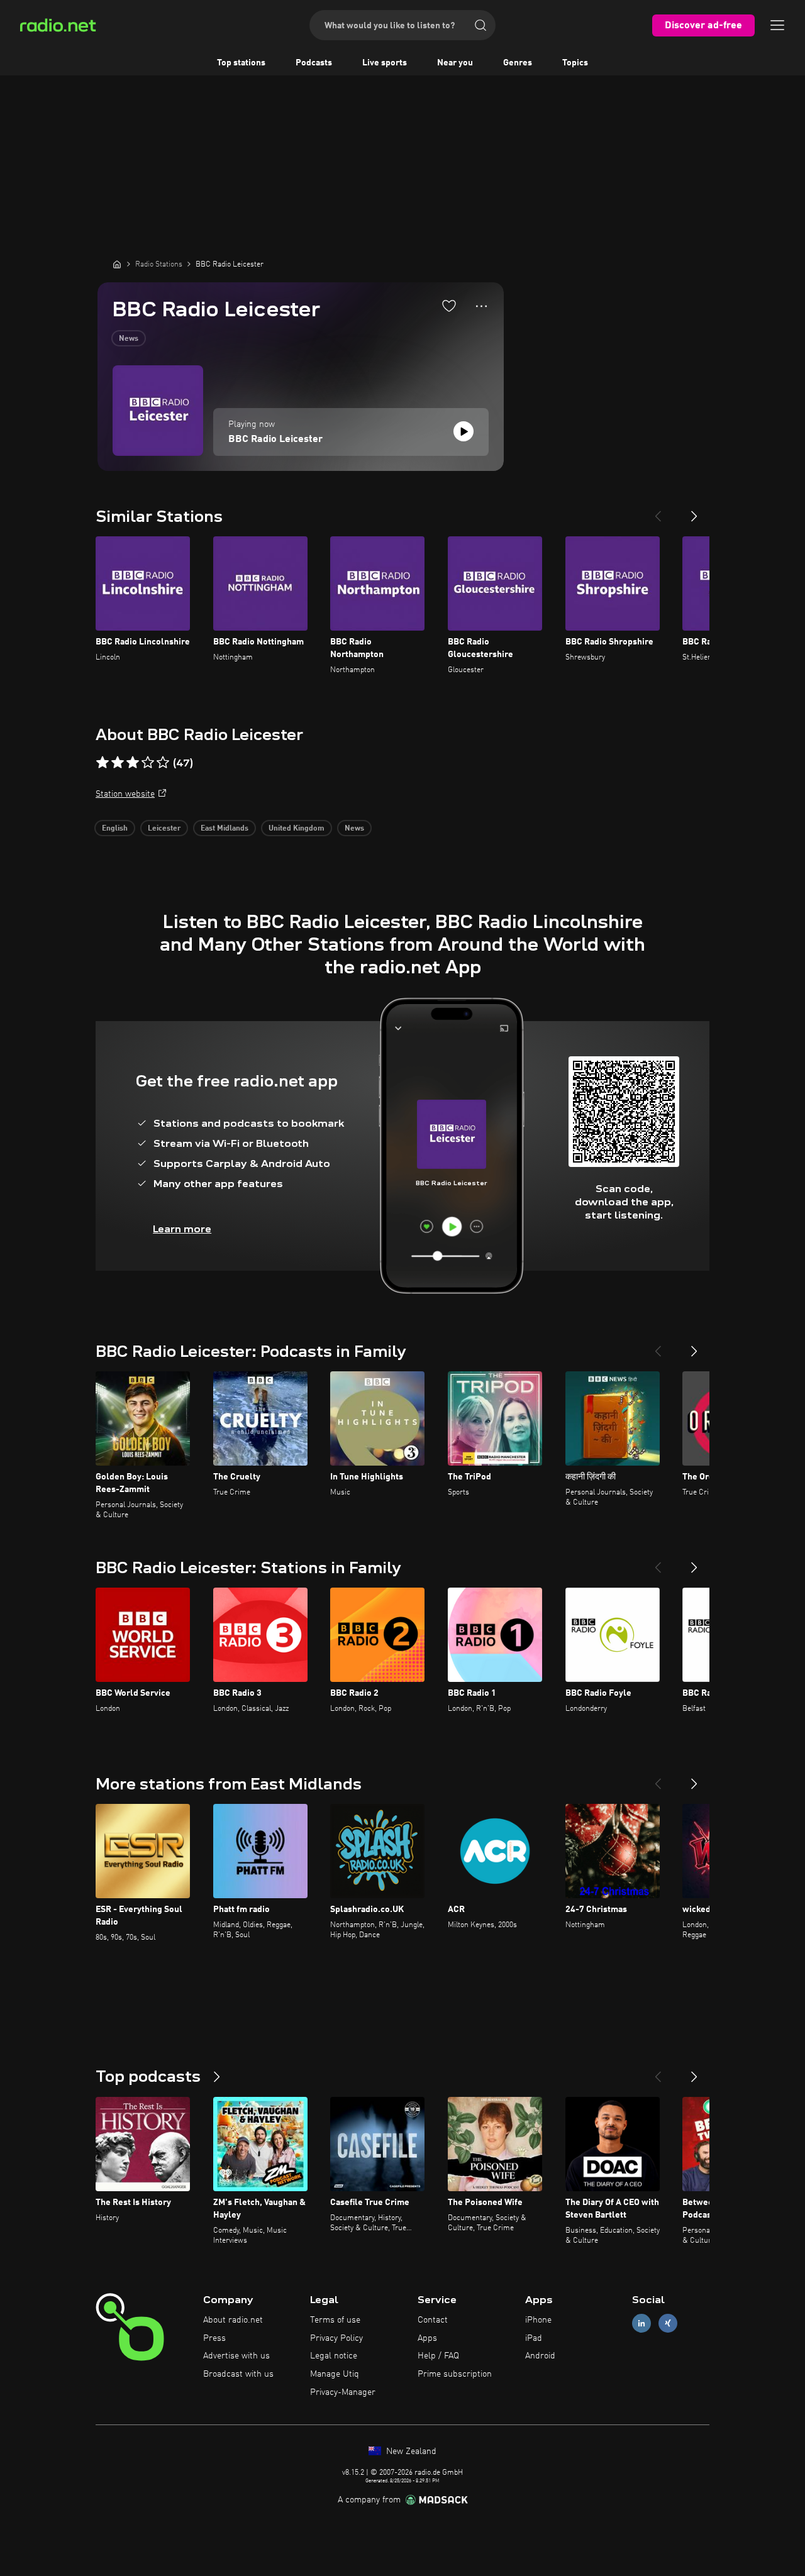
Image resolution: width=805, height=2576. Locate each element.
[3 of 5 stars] (133, 763)
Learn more (182, 1229)
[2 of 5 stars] (118, 763)
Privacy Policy (336, 2338)
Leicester (164, 829)
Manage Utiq (335, 2374)
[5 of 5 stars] (163, 763)
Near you (455, 63)
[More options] (481, 306)
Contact (433, 2320)
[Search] (480, 25)
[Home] (117, 264)
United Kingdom (297, 829)
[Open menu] (777, 25)
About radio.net (233, 2320)
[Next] (694, 511)
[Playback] (464, 431)
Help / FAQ (438, 2356)
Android (540, 2356)
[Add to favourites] (449, 306)
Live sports (385, 63)
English (115, 829)
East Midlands (225, 829)
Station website (125, 794)
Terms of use (335, 2320)
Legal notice (334, 2356)
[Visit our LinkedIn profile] (641, 2323)
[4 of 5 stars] (148, 763)
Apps (427, 2338)
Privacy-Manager (343, 2392)
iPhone (538, 2320)
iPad (534, 2338)
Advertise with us (236, 2356)
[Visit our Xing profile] (668, 2323)
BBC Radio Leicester (275, 439)
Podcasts (314, 63)
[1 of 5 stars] (103, 763)
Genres (518, 63)
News (129, 339)
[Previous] (658, 511)
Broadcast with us (238, 2374)
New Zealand (410, 2452)
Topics (575, 63)
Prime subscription (455, 2374)
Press (214, 2338)
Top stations (241, 63)
